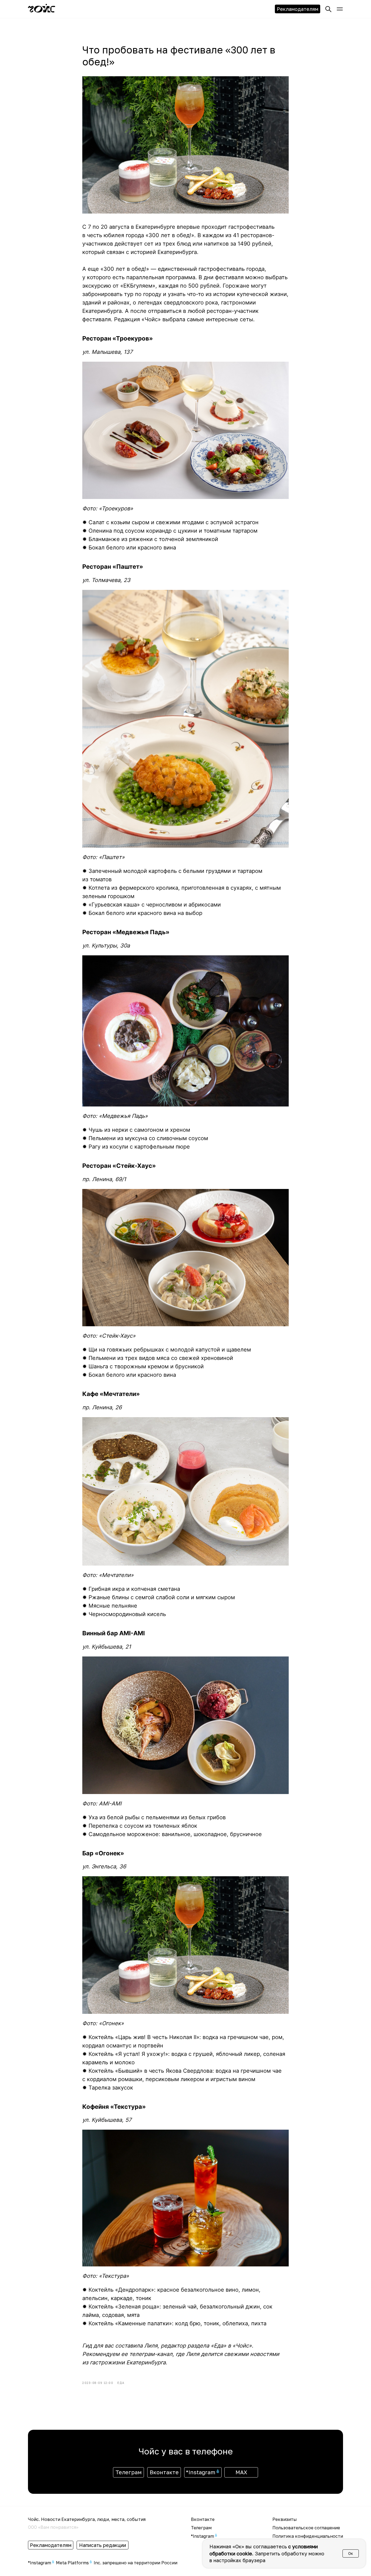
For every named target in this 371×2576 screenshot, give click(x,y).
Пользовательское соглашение (306, 2528)
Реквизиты (285, 2519)
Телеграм (201, 2528)
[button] (340, 9)
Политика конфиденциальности (308, 2536)
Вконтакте (203, 2519)
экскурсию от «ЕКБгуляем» (119, 286)
